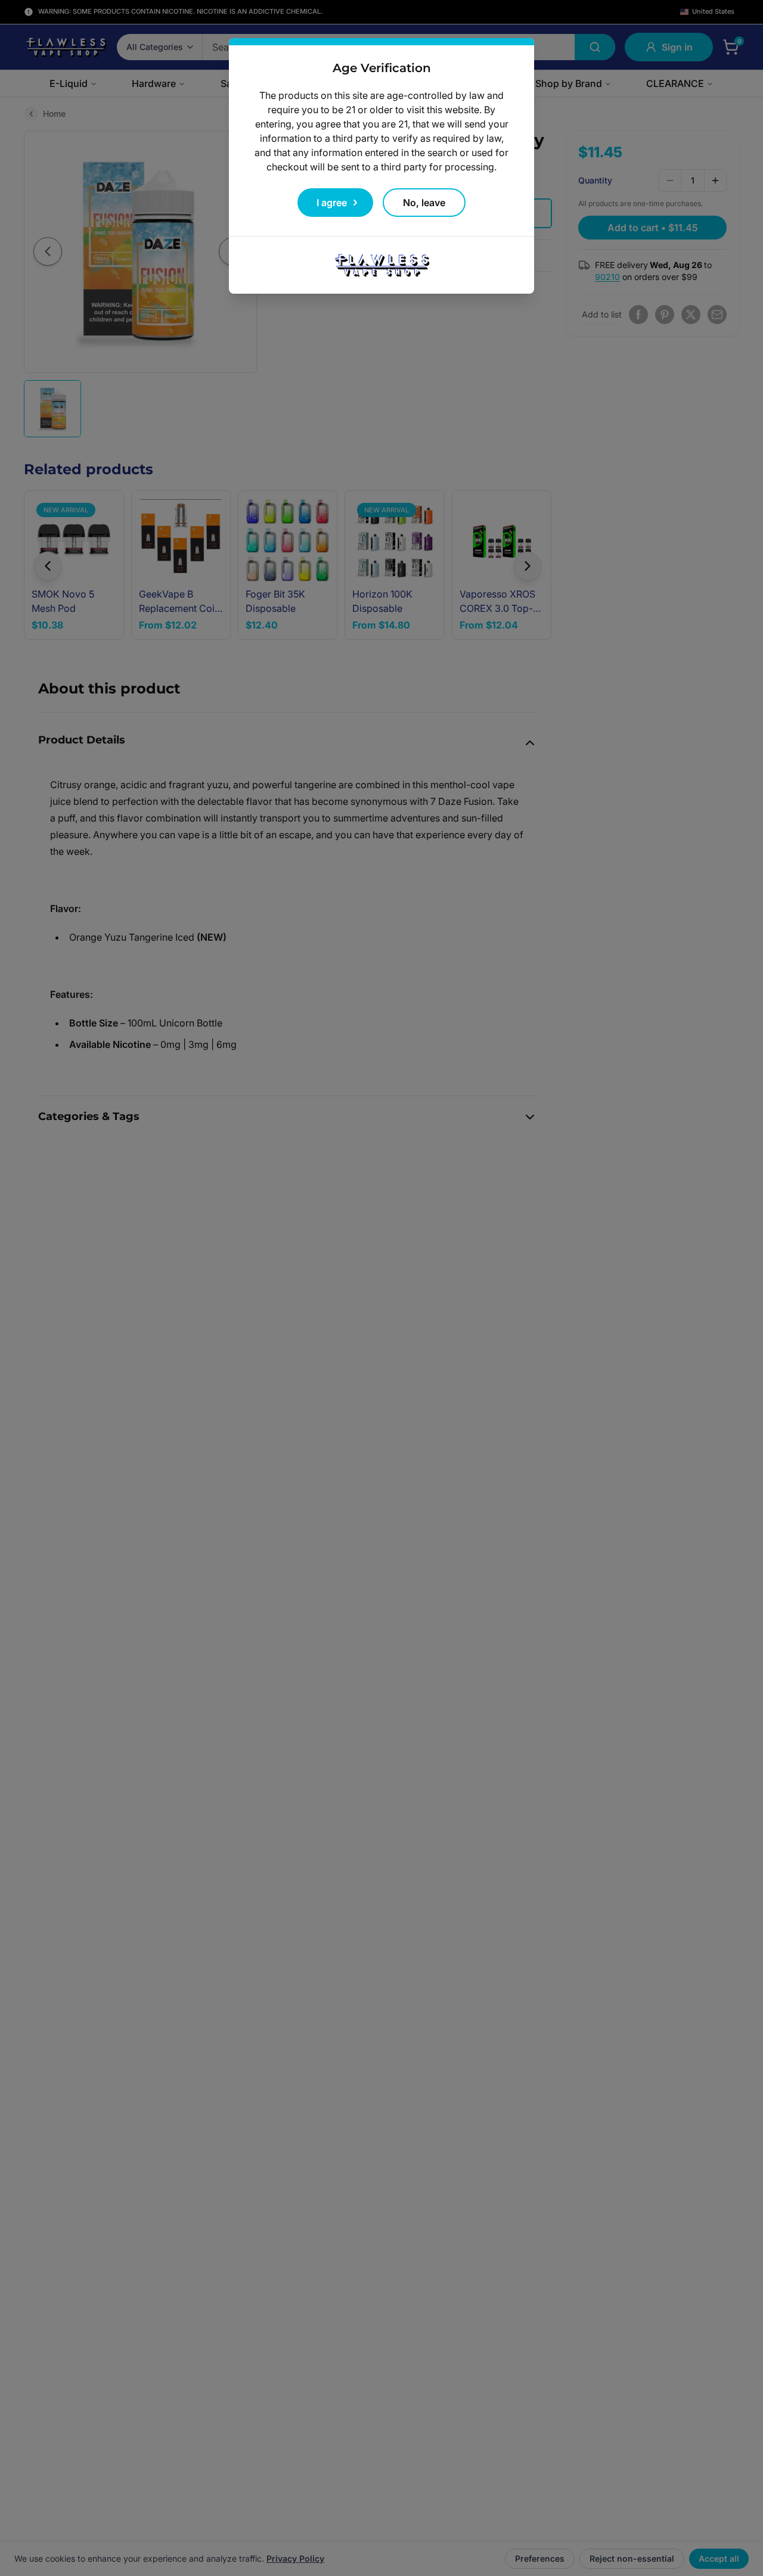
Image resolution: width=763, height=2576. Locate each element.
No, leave (424, 203)
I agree (332, 203)
